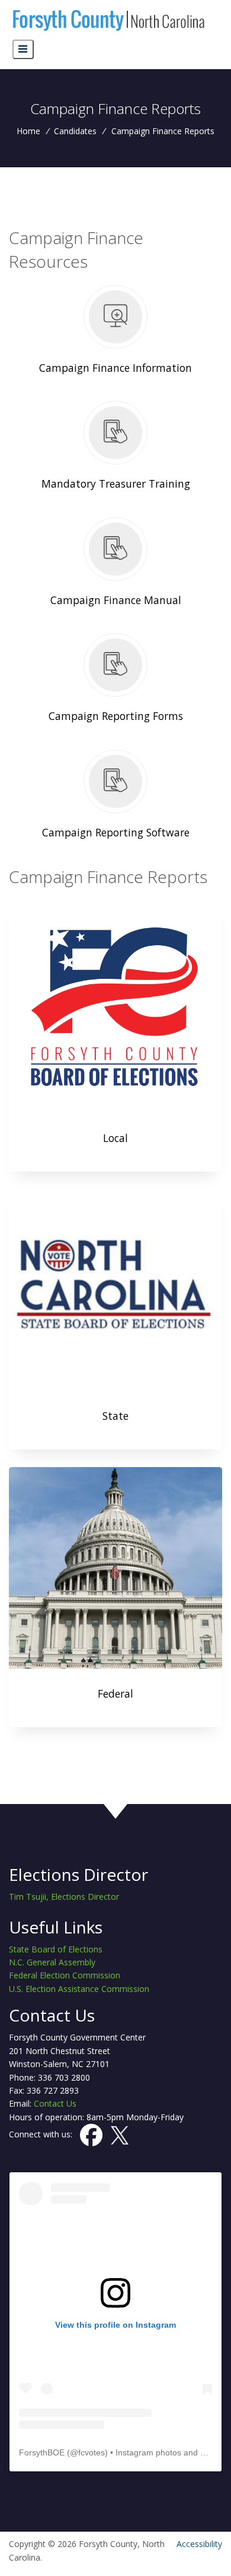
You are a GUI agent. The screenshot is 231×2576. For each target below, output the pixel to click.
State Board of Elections (56, 1949)
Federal (115, 1693)
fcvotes (92, 2452)
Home (28, 131)
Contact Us (55, 2103)
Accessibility (199, 2544)
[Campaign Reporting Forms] (115, 682)
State (115, 1416)
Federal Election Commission (65, 1975)
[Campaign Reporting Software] (115, 799)
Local (115, 1138)
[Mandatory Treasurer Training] (115, 450)
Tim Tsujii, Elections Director (64, 1897)
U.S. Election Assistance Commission (79, 1989)
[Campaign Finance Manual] (115, 566)
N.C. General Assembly (52, 1962)
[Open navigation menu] (23, 49)
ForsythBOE (42, 2452)
